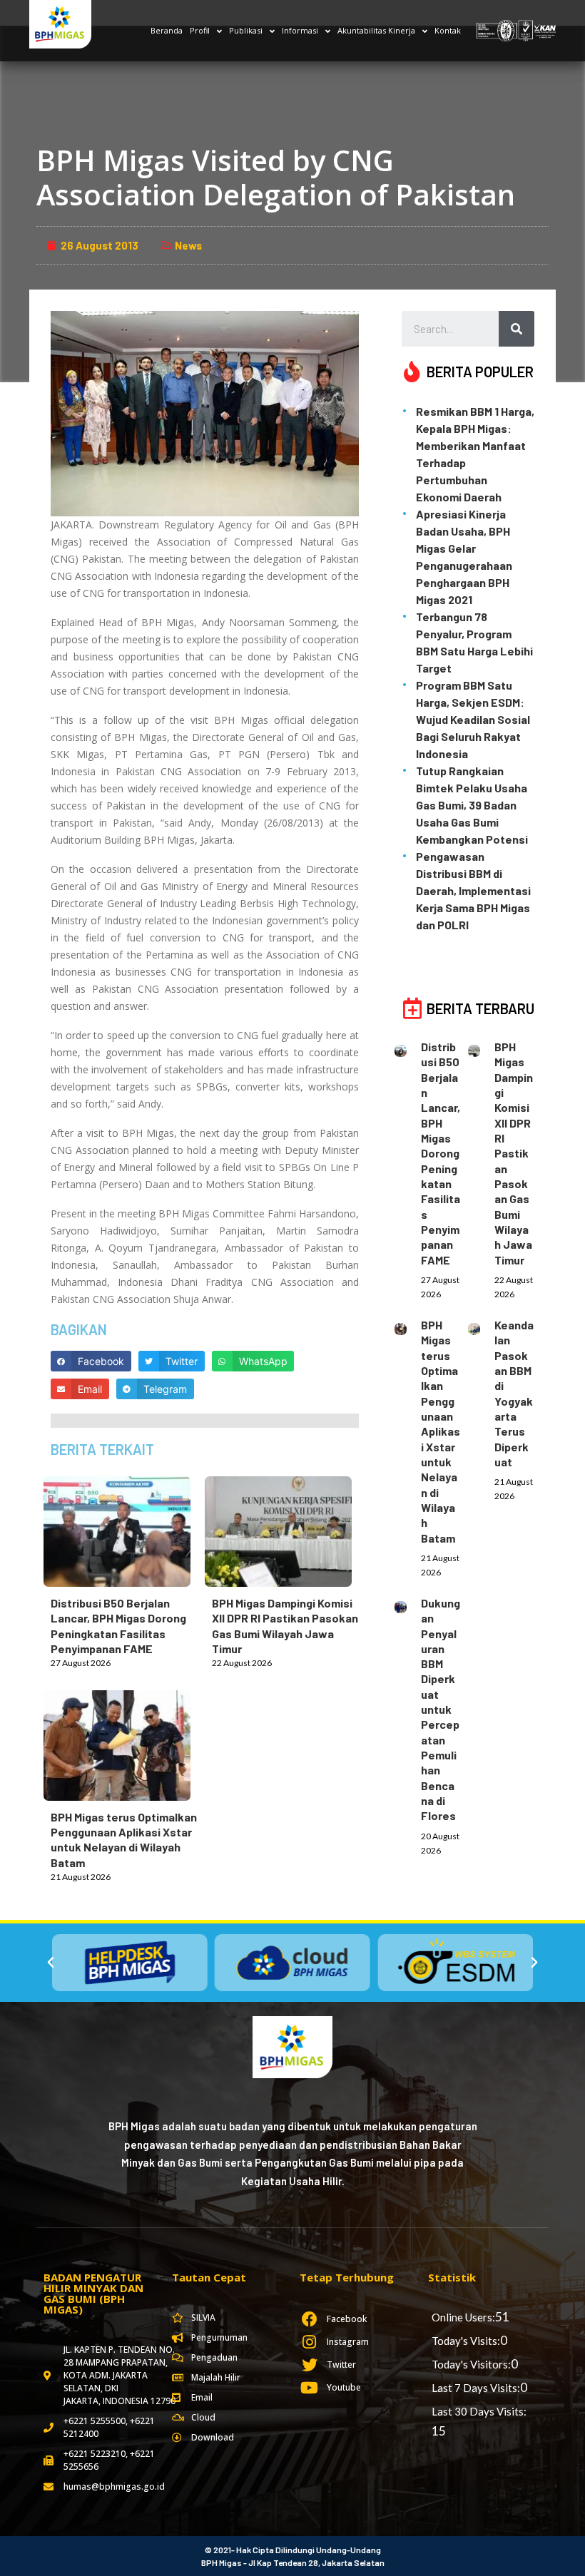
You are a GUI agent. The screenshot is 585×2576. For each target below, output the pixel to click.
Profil (200, 30)
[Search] (517, 329)
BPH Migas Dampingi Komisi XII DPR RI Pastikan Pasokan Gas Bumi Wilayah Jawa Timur (514, 1153)
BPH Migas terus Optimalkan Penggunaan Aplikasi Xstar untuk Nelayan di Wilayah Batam (441, 1431)
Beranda (167, 30)
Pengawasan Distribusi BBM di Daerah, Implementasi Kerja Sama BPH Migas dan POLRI (473, 890)
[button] (51, 1963)
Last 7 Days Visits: (476, 2388)
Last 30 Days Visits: (479, 2411)
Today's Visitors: (471, 2364)
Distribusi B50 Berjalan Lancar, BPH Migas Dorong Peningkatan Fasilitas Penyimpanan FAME (441, 1153)
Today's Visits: (466, 2341)
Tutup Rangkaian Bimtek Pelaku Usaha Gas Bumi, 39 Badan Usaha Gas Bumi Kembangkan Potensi (472, 805)
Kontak (448, 30)
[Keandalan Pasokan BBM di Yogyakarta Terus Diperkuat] (481, 1327)
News (188, 245)
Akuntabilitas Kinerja (376, 30)
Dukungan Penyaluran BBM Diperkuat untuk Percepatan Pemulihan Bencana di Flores (441, 1709)
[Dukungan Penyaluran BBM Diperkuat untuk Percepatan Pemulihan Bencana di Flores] (408, 1605)
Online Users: (463, 2317)
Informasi (300, 30)
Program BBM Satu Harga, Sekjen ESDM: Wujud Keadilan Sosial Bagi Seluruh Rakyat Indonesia (473, 719)
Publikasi (246, 30)
